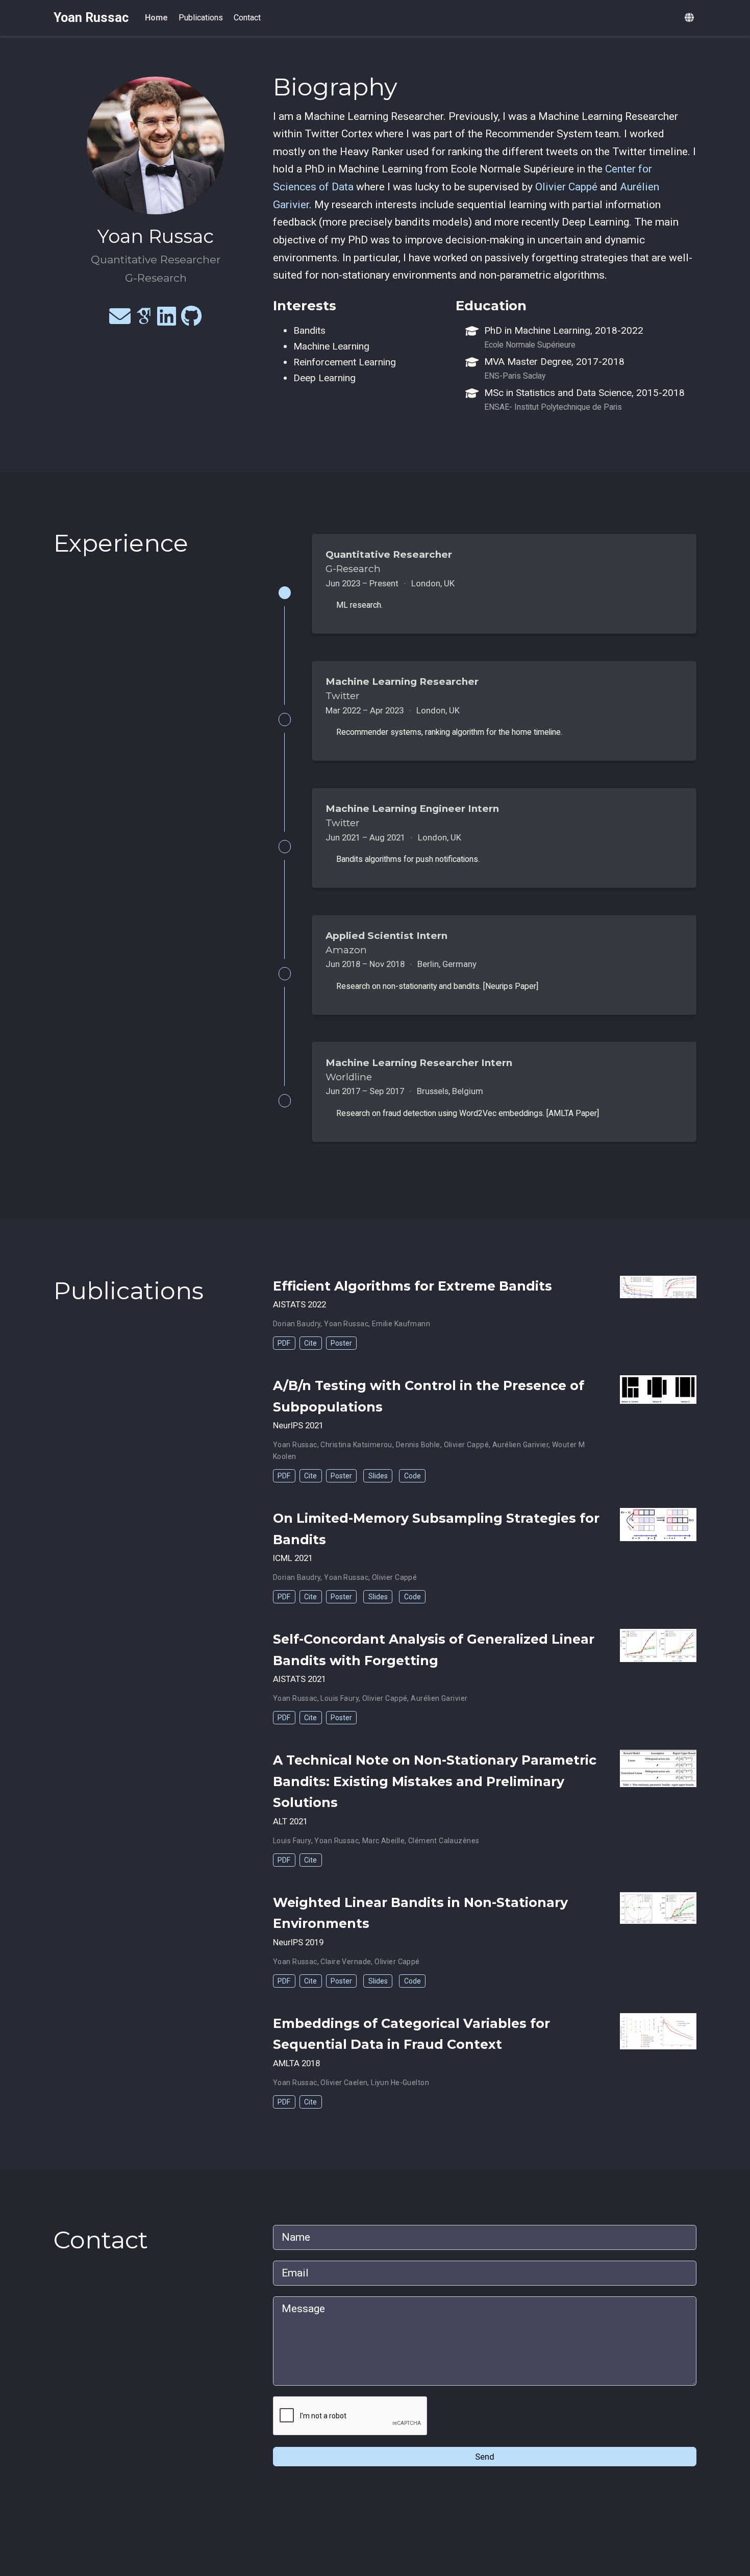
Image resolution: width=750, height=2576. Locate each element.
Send (485, 2457)
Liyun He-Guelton (400, 2083)
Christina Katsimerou (356, 1445)
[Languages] (691, 18)
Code (412, 1476)
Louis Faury (340, 1698)
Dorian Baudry (297, 1324)
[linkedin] (167, 320)
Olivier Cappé (566, 187)
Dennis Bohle (418, 1445)
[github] (192, 320)
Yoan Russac (91, 18)
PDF (284, 1343)
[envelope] (120, 320)
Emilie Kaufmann (401, 1324)
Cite (310, 1343)
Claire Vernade (346, 1962)
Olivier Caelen (344, 2083)
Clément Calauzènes (444, 1841)
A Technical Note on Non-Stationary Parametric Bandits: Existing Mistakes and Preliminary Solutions (435, 1781)
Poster (341, 1343)
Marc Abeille (383, 1841)
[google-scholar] (144, 320)
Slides (378, 1476)
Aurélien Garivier (520, 1445)
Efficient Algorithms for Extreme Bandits (412, 1286)
